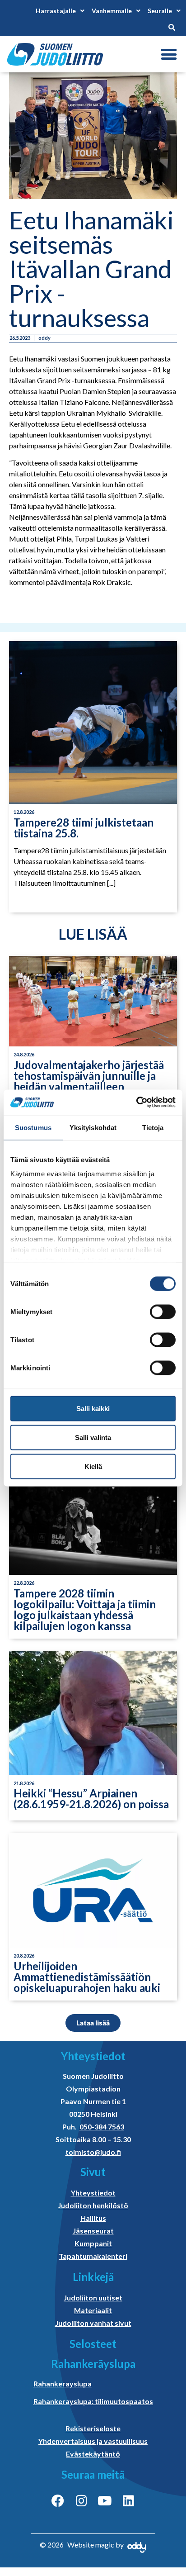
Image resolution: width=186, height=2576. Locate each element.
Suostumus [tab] (33, 1127)
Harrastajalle (56, 11)
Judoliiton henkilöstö (93, 2205)
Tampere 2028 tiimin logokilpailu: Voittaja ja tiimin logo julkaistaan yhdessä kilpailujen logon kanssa (85, 1609)
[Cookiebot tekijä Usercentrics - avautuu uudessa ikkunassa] (136, 1103)
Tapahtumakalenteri (93, 2256)
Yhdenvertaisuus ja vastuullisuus (93, 2441)
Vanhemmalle (112, 11)
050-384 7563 (102, 2127)
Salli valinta (93, 1437)
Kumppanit (93, 2243)
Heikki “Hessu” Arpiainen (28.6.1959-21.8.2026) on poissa (91, 1799)
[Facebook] (58, 2501)
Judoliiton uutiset (93, 2298)
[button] (169, 55)
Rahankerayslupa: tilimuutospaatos (93, 2401)
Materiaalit (93, 2310)
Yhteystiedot (93, 2193)
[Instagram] (81, 2501)
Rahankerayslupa (63, 2384)
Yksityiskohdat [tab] (93, 1127)
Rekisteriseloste (93, 2428)
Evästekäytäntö (93, 2454)
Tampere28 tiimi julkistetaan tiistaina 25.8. (84, 828)
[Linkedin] (128, 2501)
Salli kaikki (93, 1408)
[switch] (163, 1312)
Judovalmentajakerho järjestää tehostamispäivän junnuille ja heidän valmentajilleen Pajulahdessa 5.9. (89, 1081)
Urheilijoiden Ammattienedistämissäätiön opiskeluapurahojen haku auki (87, 1977)
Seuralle (160, 11)
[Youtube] (105, 2501)
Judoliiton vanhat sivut (93, 2323)
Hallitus (93, 2218)
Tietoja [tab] (153, 1127)
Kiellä (93, 1466)
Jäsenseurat (93, 2231)
